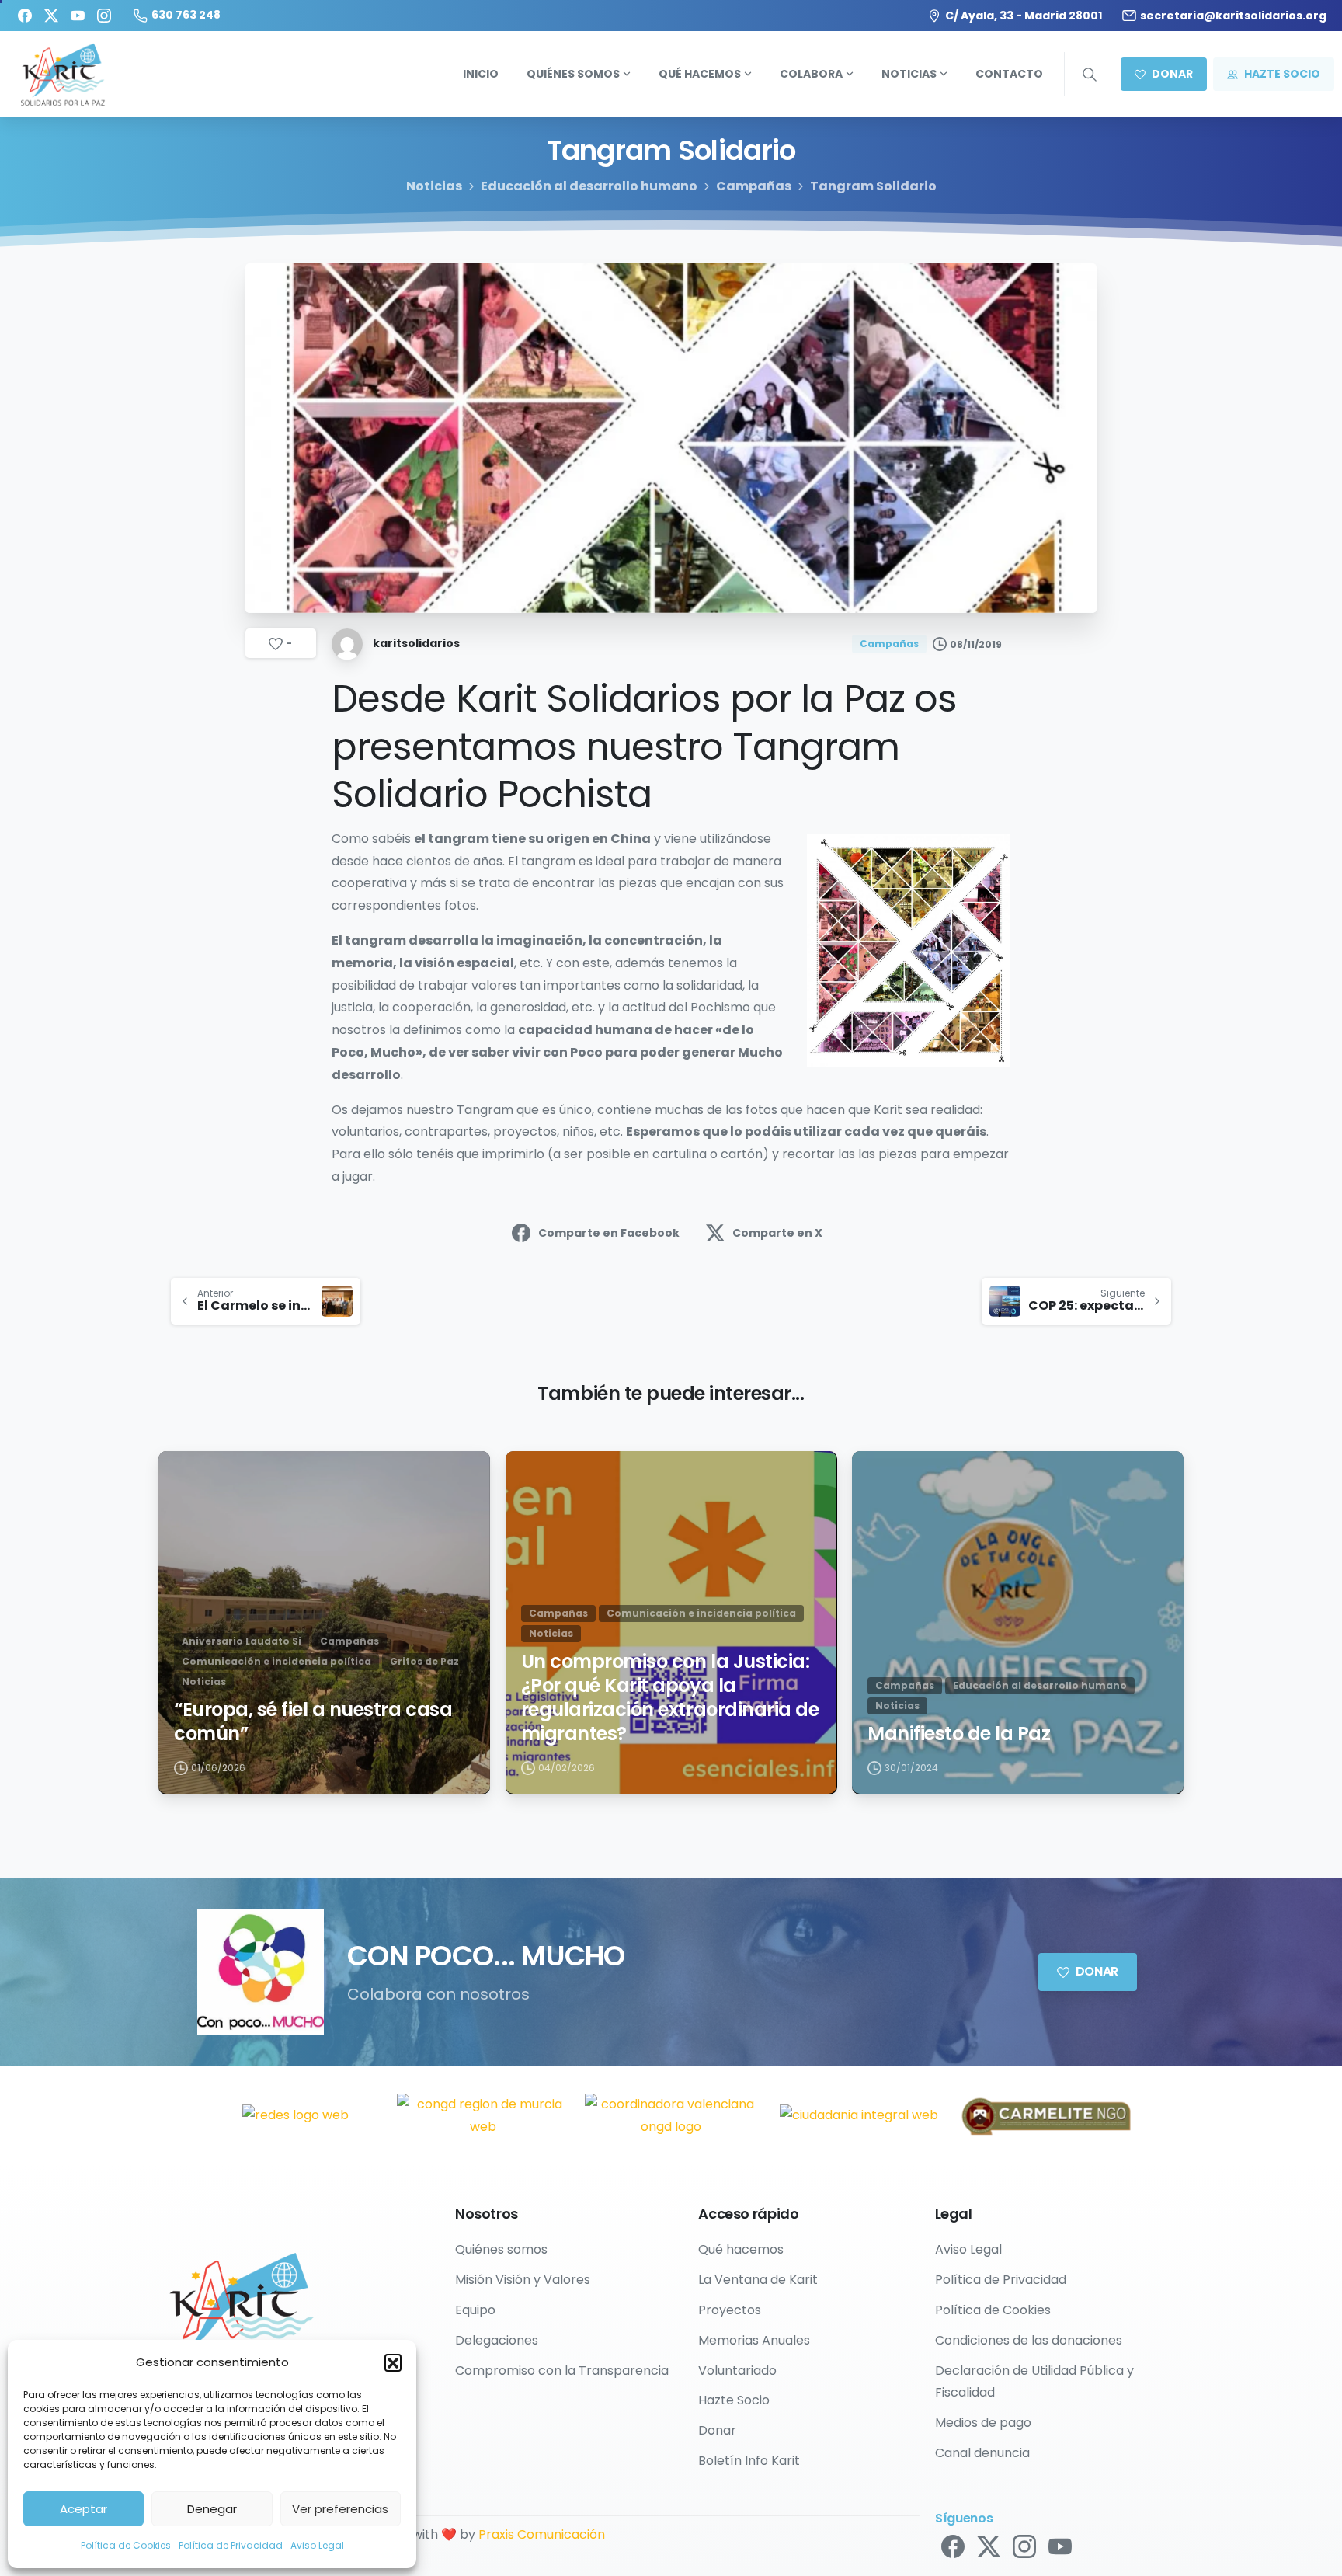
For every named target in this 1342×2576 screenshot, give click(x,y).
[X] (51, 16)
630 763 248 (186, 15)
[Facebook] (25, 16)
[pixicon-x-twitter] (989, 2546)
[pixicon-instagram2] (1024, 2546)
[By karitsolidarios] (877, 1477)
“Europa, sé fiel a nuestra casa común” (313, 1722)
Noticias (434, 186)
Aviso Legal (317, 2545)
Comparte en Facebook (609, 1233)
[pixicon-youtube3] (1060, 2546)
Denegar (212, 2509)
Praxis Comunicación (542, 2534)
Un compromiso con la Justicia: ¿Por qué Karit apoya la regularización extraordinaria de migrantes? (670, 1698)
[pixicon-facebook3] (953, 2546)
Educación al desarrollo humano (589, 186)
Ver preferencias (340, 2509)
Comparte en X (777, 1233)
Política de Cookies (126, 2545)
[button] (393, 2362)
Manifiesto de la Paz (959, 1734)
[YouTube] (78, 16)
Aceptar (83, 2509)
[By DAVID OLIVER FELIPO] (183, 1477)
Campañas (754, 186)
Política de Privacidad (231, 2545)
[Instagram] (104, 16)
